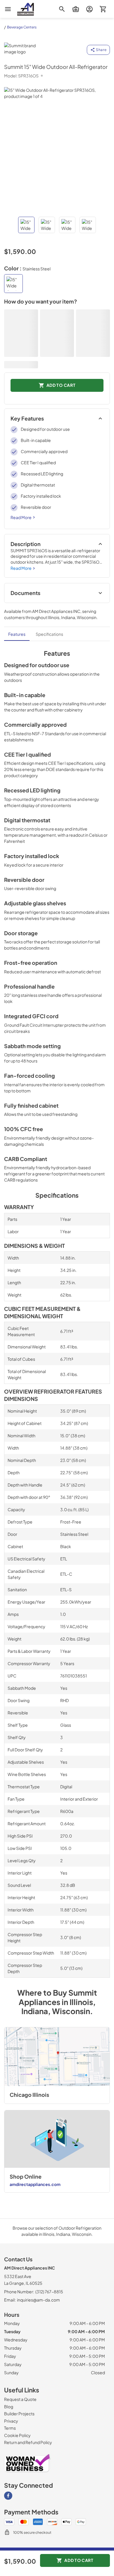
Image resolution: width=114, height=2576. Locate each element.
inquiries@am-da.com (38, 2300)
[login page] (89, 9)
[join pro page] (76, 9)
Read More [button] (21, 517)
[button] (26, 225)
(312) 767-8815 (49, 2292)
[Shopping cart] (103, 9)
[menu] (8, 9)
